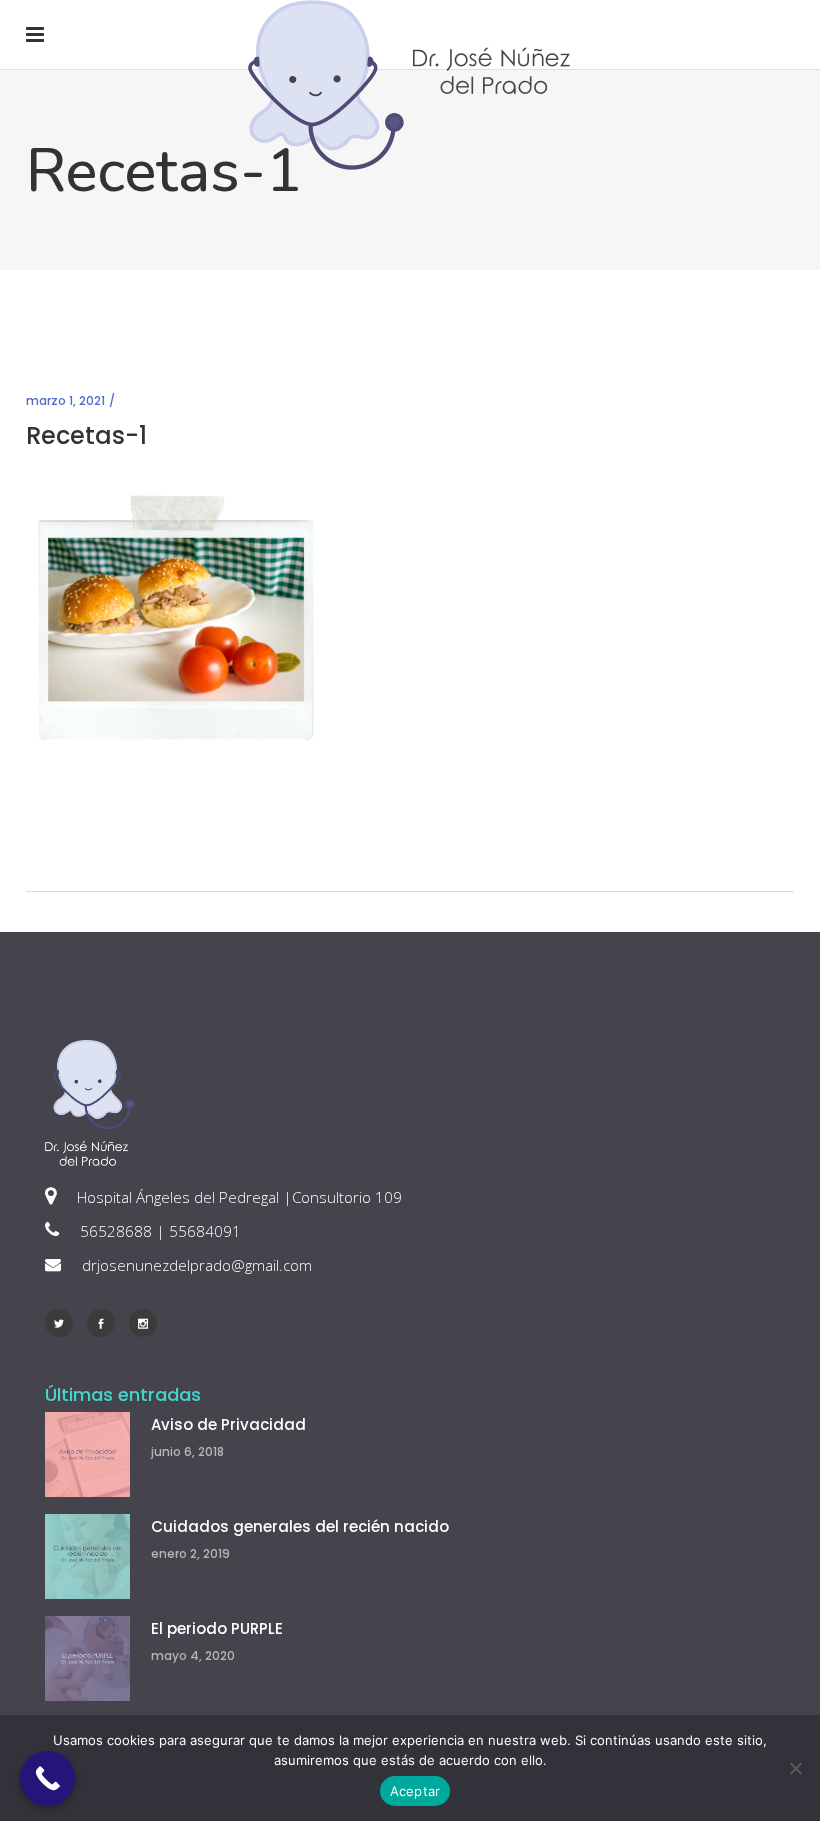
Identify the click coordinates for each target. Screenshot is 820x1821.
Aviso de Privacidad (228, 1424)
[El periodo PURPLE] (87, 1658)
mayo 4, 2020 (193, 1655)
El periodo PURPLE (217, 1628)
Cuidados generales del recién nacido (300, 1526)
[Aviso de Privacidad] (87, 1454)
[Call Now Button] (47, 1778)
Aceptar (415, 1791)
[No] (795, 1768)
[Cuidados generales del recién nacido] (87, 1556)
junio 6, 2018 (187, 1451)
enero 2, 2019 (190, 1553)
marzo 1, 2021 (65, 400)
